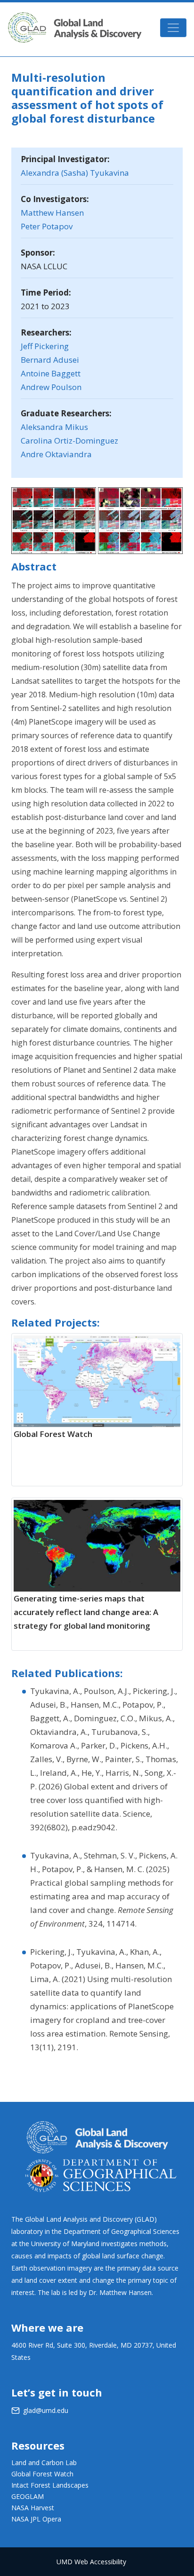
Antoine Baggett (51, 373)
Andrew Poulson (51, 387)
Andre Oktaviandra (56, 454)
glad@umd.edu (46, 2410)
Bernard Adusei (50, 360)
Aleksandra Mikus (54, 427)
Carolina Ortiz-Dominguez (69, 441)
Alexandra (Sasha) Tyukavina (75, 173)
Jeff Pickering (45, 346)
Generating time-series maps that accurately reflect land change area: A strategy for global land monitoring (86, 1612)
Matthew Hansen (52, 213)
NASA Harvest (33, 2508)
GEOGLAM (28, 2496)
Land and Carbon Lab (44, 2463)
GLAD (75, 27)
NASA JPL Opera (36, 2519)
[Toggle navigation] (173, 28)
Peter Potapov (47, 226)
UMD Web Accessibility (91, 2562)
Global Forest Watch (53, 1434)
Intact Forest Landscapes (50, 2485)
